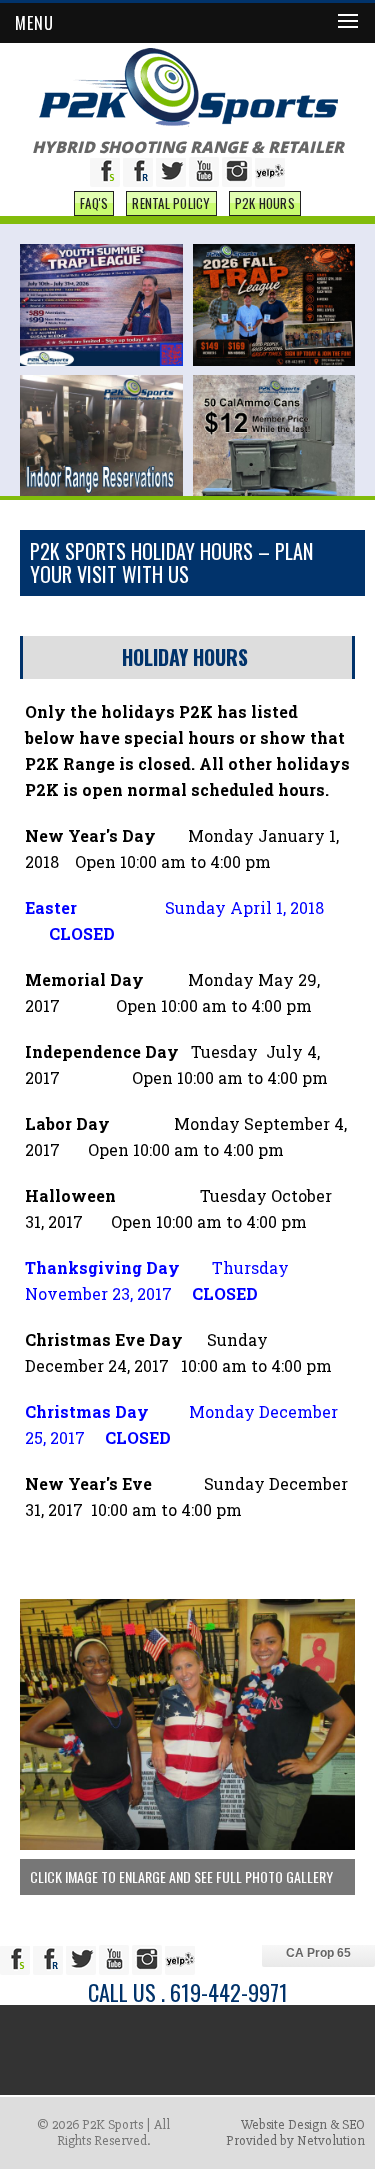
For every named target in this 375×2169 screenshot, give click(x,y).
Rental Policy (171, 203)
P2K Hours (265, 203)
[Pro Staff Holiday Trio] (187, 1845)
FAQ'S (94, 203)
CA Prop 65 (318, 1953)
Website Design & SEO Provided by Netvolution (295, 2132)
